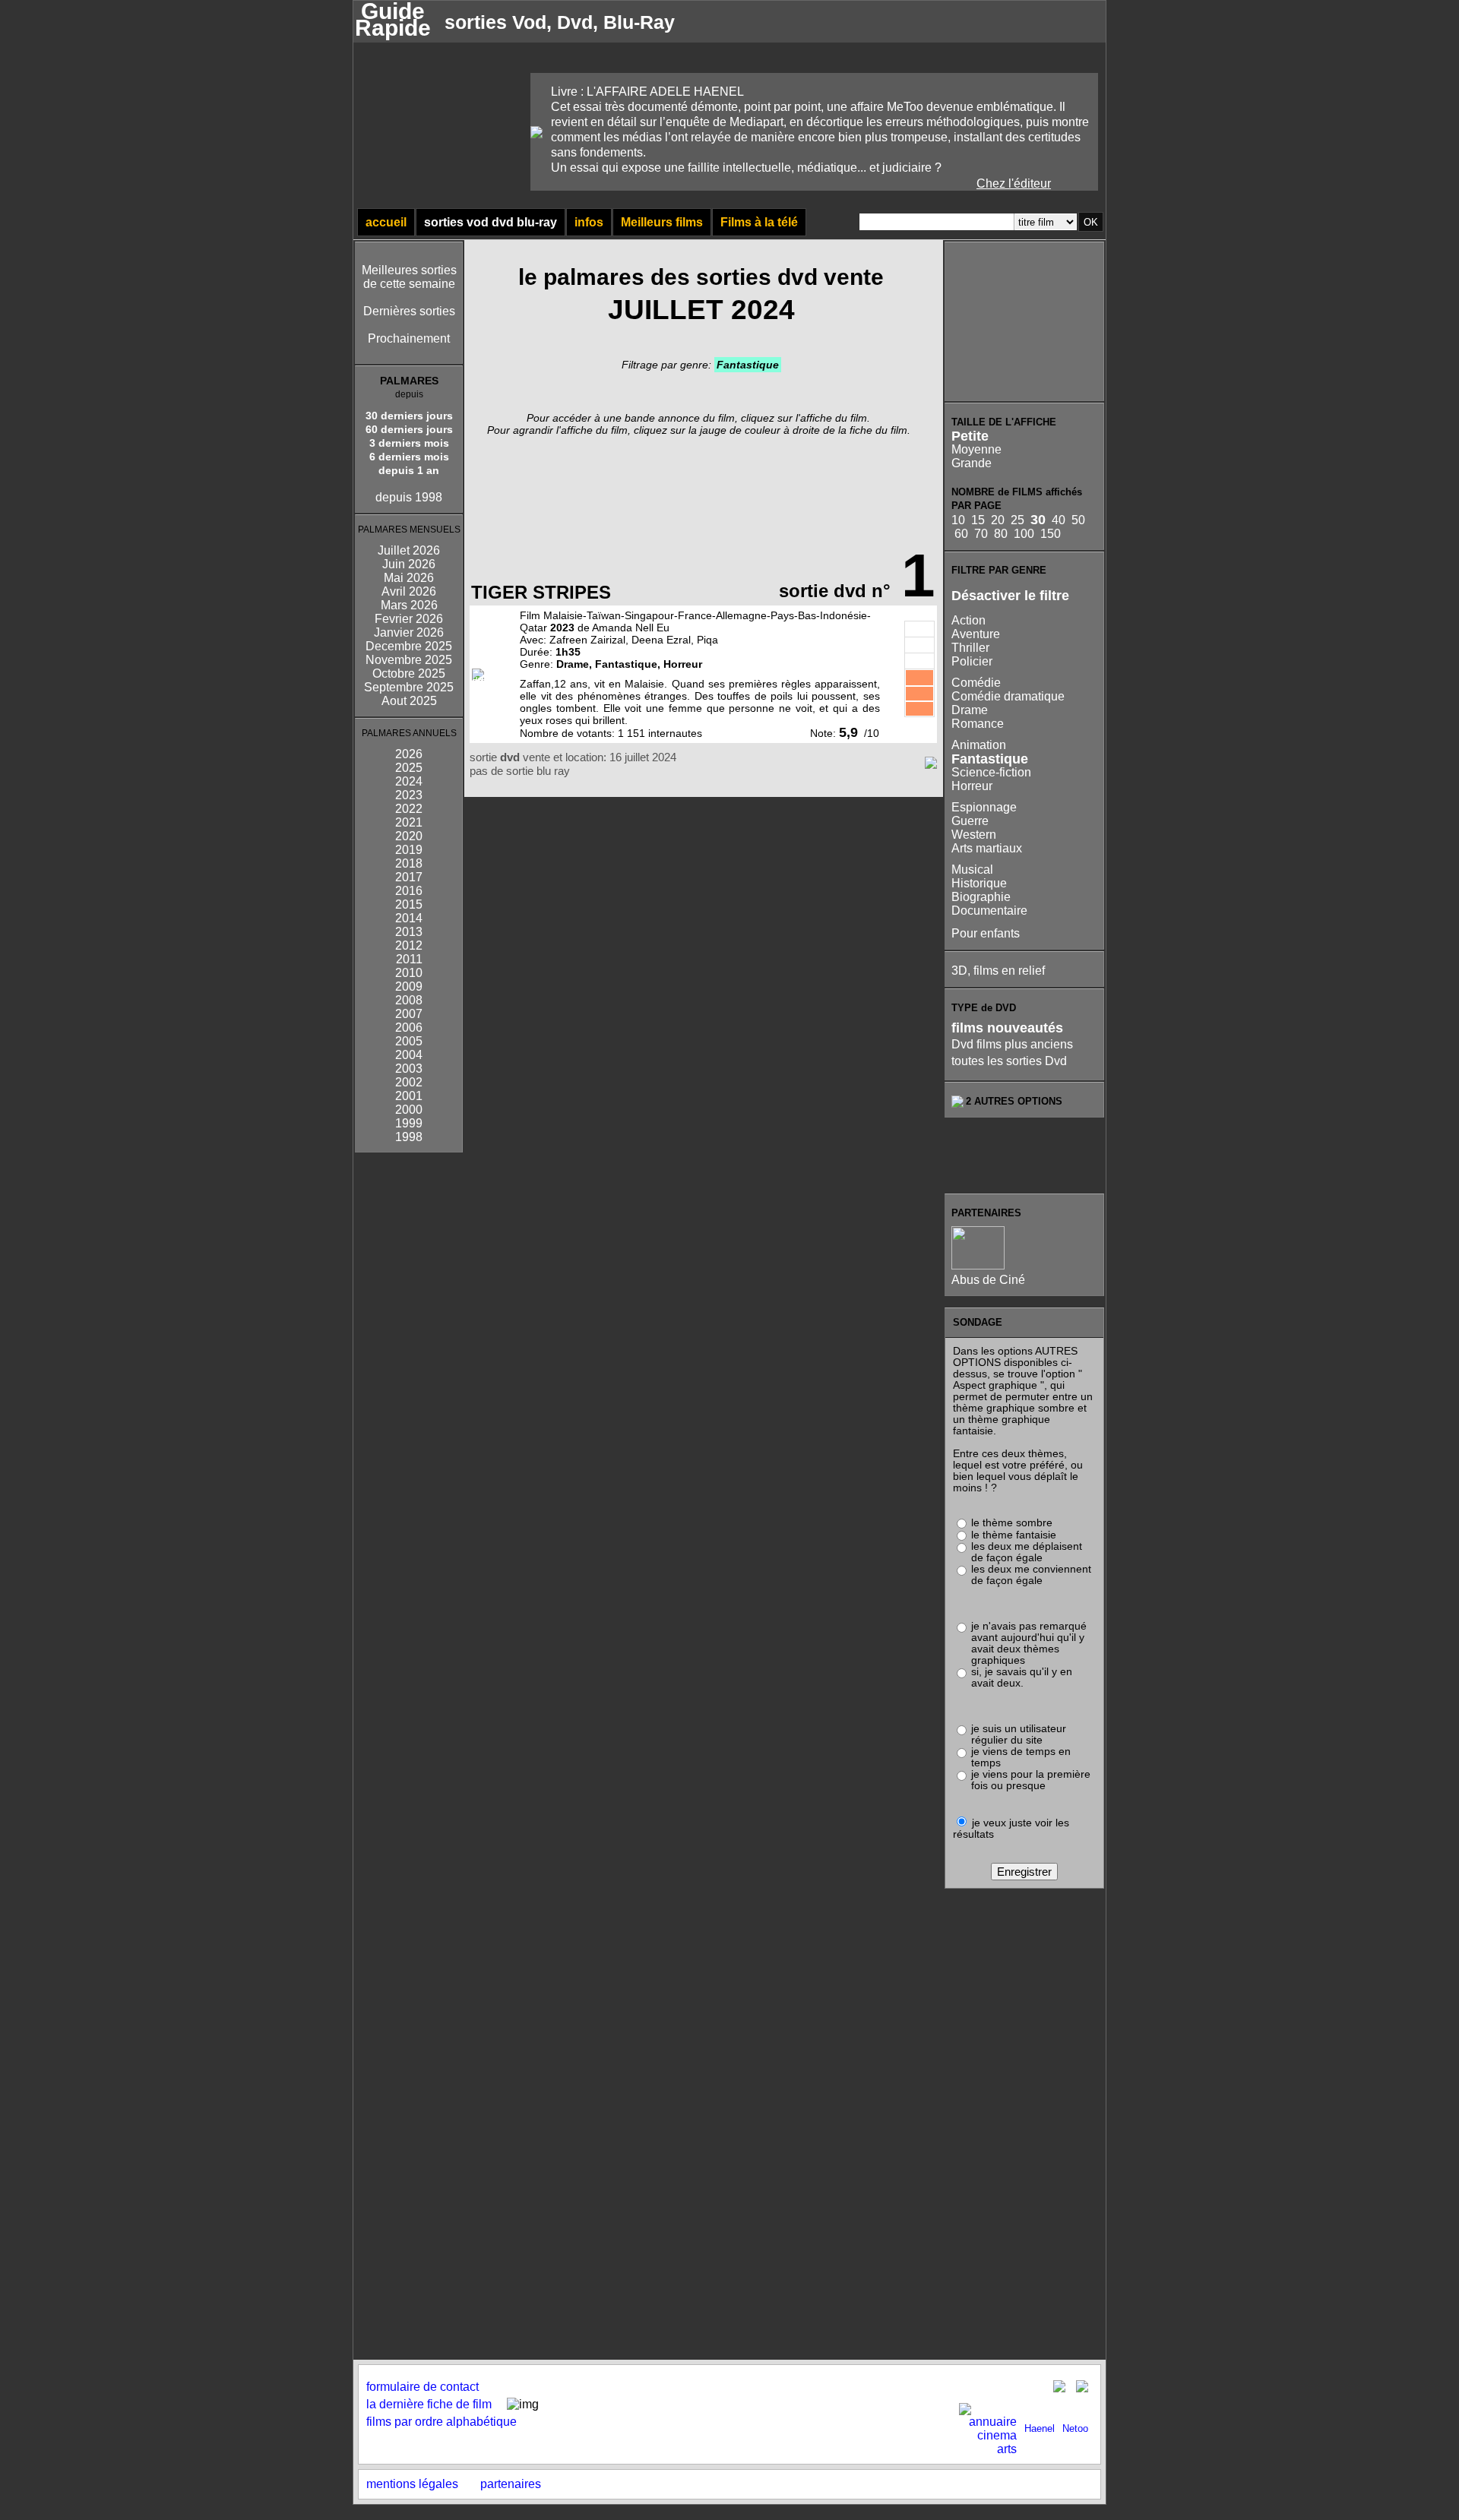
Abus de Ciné (988, 1280)
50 (1078, 520)
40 (1059, 520)
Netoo (1075, 2428)
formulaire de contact (423, 2387)
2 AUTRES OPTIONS (1014, 1101)
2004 (409, 1055)
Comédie (976, 683)
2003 (409, 1069)
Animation (979, 745)
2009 (409, 986)
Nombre (539, 733)
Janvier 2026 (409, 632)
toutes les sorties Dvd (1009, 1061)
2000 (409, 1110)
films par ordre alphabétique (441, 2422)
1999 (409, 1123)
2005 (409, 1041)
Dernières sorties (409, 311)
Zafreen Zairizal (587, 640)
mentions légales (412, 2484)
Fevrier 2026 (409, 619)
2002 (409, 1082)
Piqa (707, 640)
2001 (409, 1096)
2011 (409, 959)
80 (1001, 534)
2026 (409, 754)
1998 (409, 1137)
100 (1024, 534)
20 (998, 520)
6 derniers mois (409, 457)
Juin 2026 (409, 564)
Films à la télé (759, 222)
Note (821, 733)
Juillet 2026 (409, 550)
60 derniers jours (409, 429)
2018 (409, 863)
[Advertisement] (1025, 321)
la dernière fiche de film (429, 2404)
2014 (409, 918)
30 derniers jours (409, 416)
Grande (972, 463)
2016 (409, 891)
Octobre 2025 (409, 673)
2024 (409, 781)
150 (1051, 534)
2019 (409, 850)
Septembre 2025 (409, 687)
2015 (409, 904)
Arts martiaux (987, 848)
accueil (386, 222)
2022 (409, 809)
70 (981, 534)
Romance (978, 724)
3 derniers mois (409, 443)
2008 (409, 1000)
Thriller (970, 648)
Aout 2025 (409, 701)
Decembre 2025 (409, 646)
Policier (972, 661)
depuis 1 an (409, 470)
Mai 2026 (409, 578)
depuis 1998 (409, 497)
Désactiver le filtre (1010, 596)
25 (1018, 520)
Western (974, 835)
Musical (972, 870)
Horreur (972, 786)
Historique (979, 883)
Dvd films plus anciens (1012, 1044)
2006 (409, 1028)
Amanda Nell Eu (631, 628)
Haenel (1040, 2428)
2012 (409, 945)
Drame (970, 710)
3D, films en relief (998, 971)
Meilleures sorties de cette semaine (409, 277)
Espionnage (984, 807)
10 (958, 520)
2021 (409, 822)
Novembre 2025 (409, 660)
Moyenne (976, 449)
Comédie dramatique (1008, 696)
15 (978, 520)
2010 (409, 973)
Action (968, 620)
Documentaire (989, 911)
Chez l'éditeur (1014, 183)
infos (589, 222)
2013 (409, 932)
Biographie (981, 897)
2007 (409, 1014)
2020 (409, 836)
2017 (409, 877)
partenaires (511, 2484)
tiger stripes (541, 592)
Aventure (976, 634)
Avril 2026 (409, 591)
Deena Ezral (661, 640)
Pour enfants (986, 933)
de (569, 733)
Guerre (970, 821)
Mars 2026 (409, 605)
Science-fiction (991, 772)
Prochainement (409, 338)
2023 (409, 795)
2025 (409, 768)
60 (961, 534)
